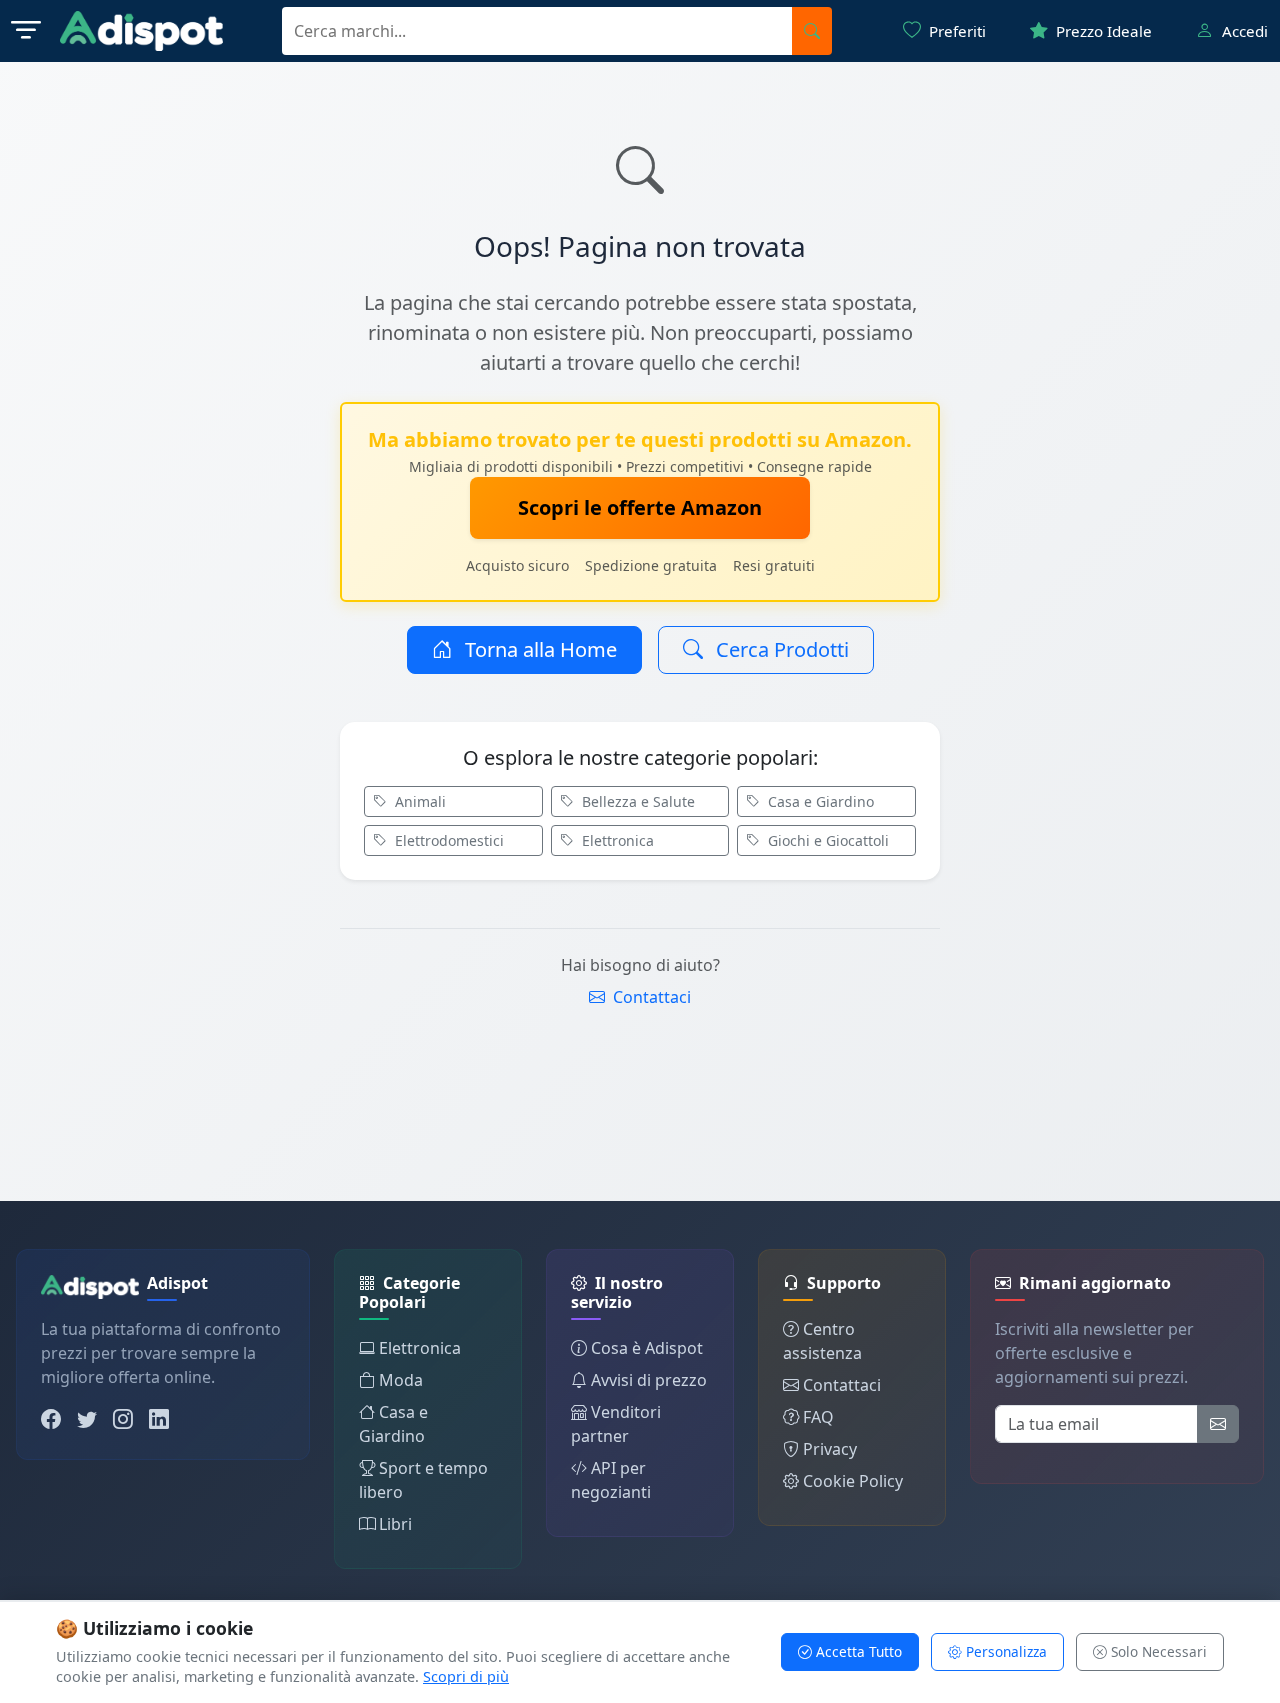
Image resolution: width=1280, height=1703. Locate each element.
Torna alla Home (538, 649)
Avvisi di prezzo (649, 1380)
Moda (401, 1380)
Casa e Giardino (819, 801)
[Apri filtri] (26, 31)
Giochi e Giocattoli (826, 840)
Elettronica (616, 840)
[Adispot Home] (141, 31)
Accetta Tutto (857, 1651)
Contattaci (650, 997)
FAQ (818, 1417)
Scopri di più (466, 1676)
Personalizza (1004, 1651)
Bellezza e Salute (636, 801)
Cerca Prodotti (780, 649)
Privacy (830, 1449)
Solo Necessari (1157, 1651)
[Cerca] (812, 31)
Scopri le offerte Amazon (640, 507)
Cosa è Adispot (647, 1348)
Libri (395, 1524)
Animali (418, 801)
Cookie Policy (853, 1481)
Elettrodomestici (447, 840)
